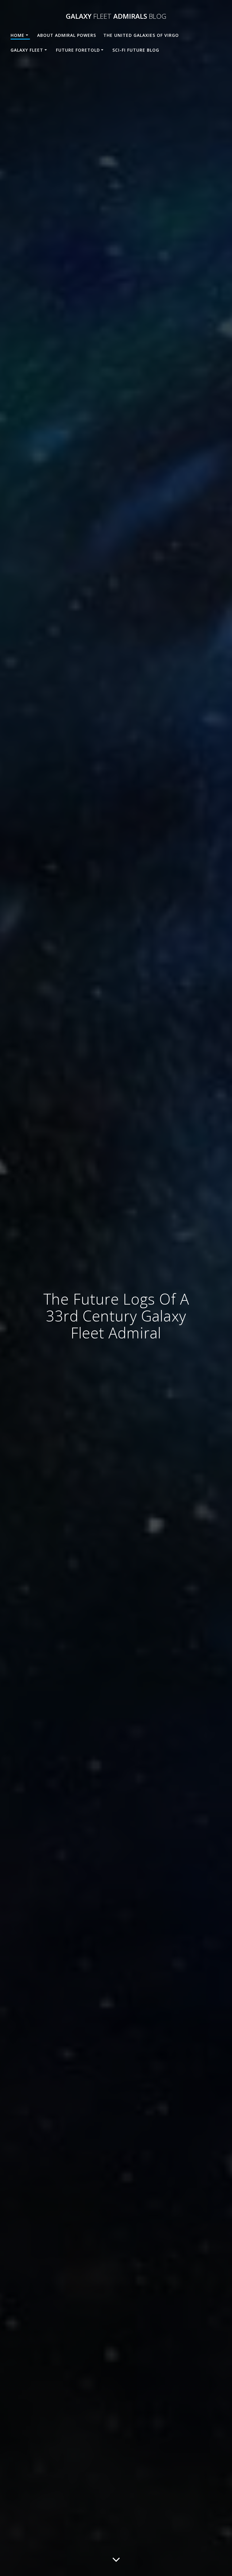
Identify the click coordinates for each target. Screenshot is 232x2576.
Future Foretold (78, 50)
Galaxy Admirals (116, 16)
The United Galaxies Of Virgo (141, 35)
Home (18, 35)
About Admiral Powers (67, 35)
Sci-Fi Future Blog (136, 50)
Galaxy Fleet (27, 50)
